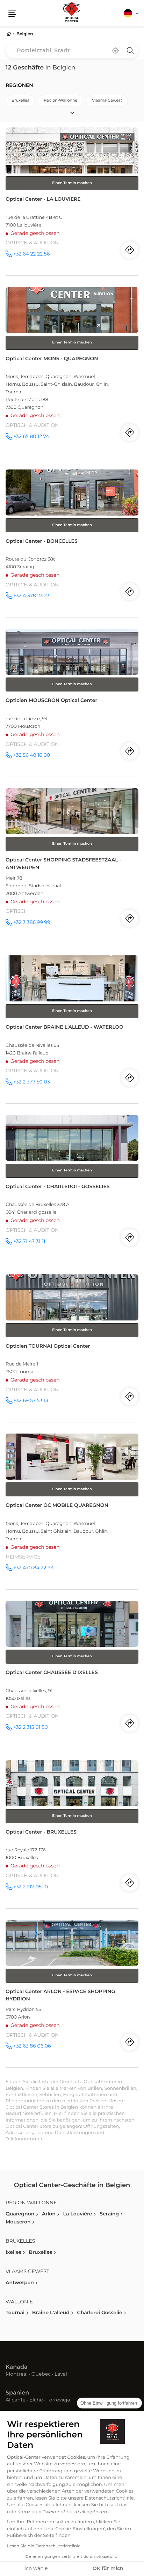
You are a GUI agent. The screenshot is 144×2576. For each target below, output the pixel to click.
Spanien (17, 2393)
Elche (36, 2400)
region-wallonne (60, 101)
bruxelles (20, 101)
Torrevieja (58, 2400)
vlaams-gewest (107, 101)
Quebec (41, 2375)
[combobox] (72, 51)
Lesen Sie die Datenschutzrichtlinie (44, 2546)
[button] (12, 13)
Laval (61, 2375)
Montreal (17, 2375)
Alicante (16, 2400)
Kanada (17, 2367)
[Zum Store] (72, 201)
